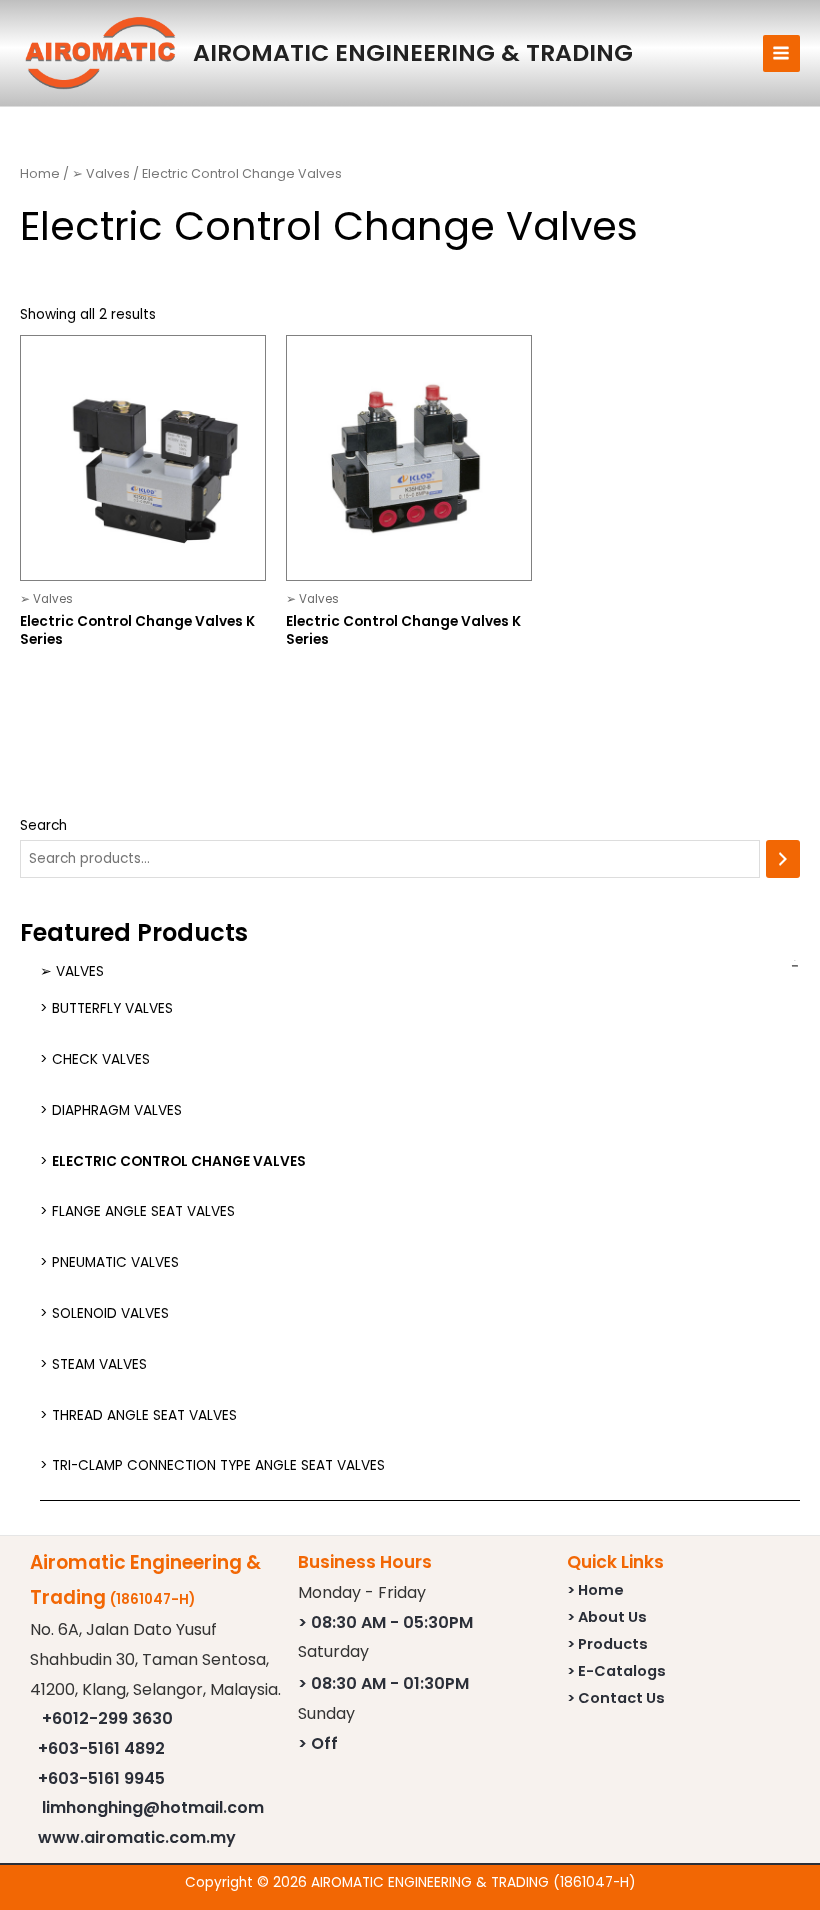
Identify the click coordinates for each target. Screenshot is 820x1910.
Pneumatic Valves (115, 1262)
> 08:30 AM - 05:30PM (385, 1622)
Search (43, 825)
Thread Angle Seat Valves (144, 1415)
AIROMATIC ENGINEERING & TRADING (413, 52)
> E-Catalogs (616, 1671)
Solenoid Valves (110, 1313)
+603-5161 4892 (101, 1748)
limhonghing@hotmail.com (153, 1807)
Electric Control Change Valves (179, 1161)
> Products (607, 1644)
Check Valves (101, 1059)
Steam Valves (99, 1364)
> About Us (607, 1617)
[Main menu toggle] (781, 53)
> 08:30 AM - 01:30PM (383, 1683)
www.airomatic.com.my (137, 1837)
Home (40, 173)
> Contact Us (616, 1698)
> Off (318, 1743)
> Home (595, 1590)
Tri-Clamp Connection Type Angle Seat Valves (218, 1465)
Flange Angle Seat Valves (143, 1211)
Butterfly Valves (112, 1008)
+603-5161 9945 (101, 1778)
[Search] (783, 859)
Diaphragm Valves (117, 1110)
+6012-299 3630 (107, 1718)
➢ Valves (72, 971)
